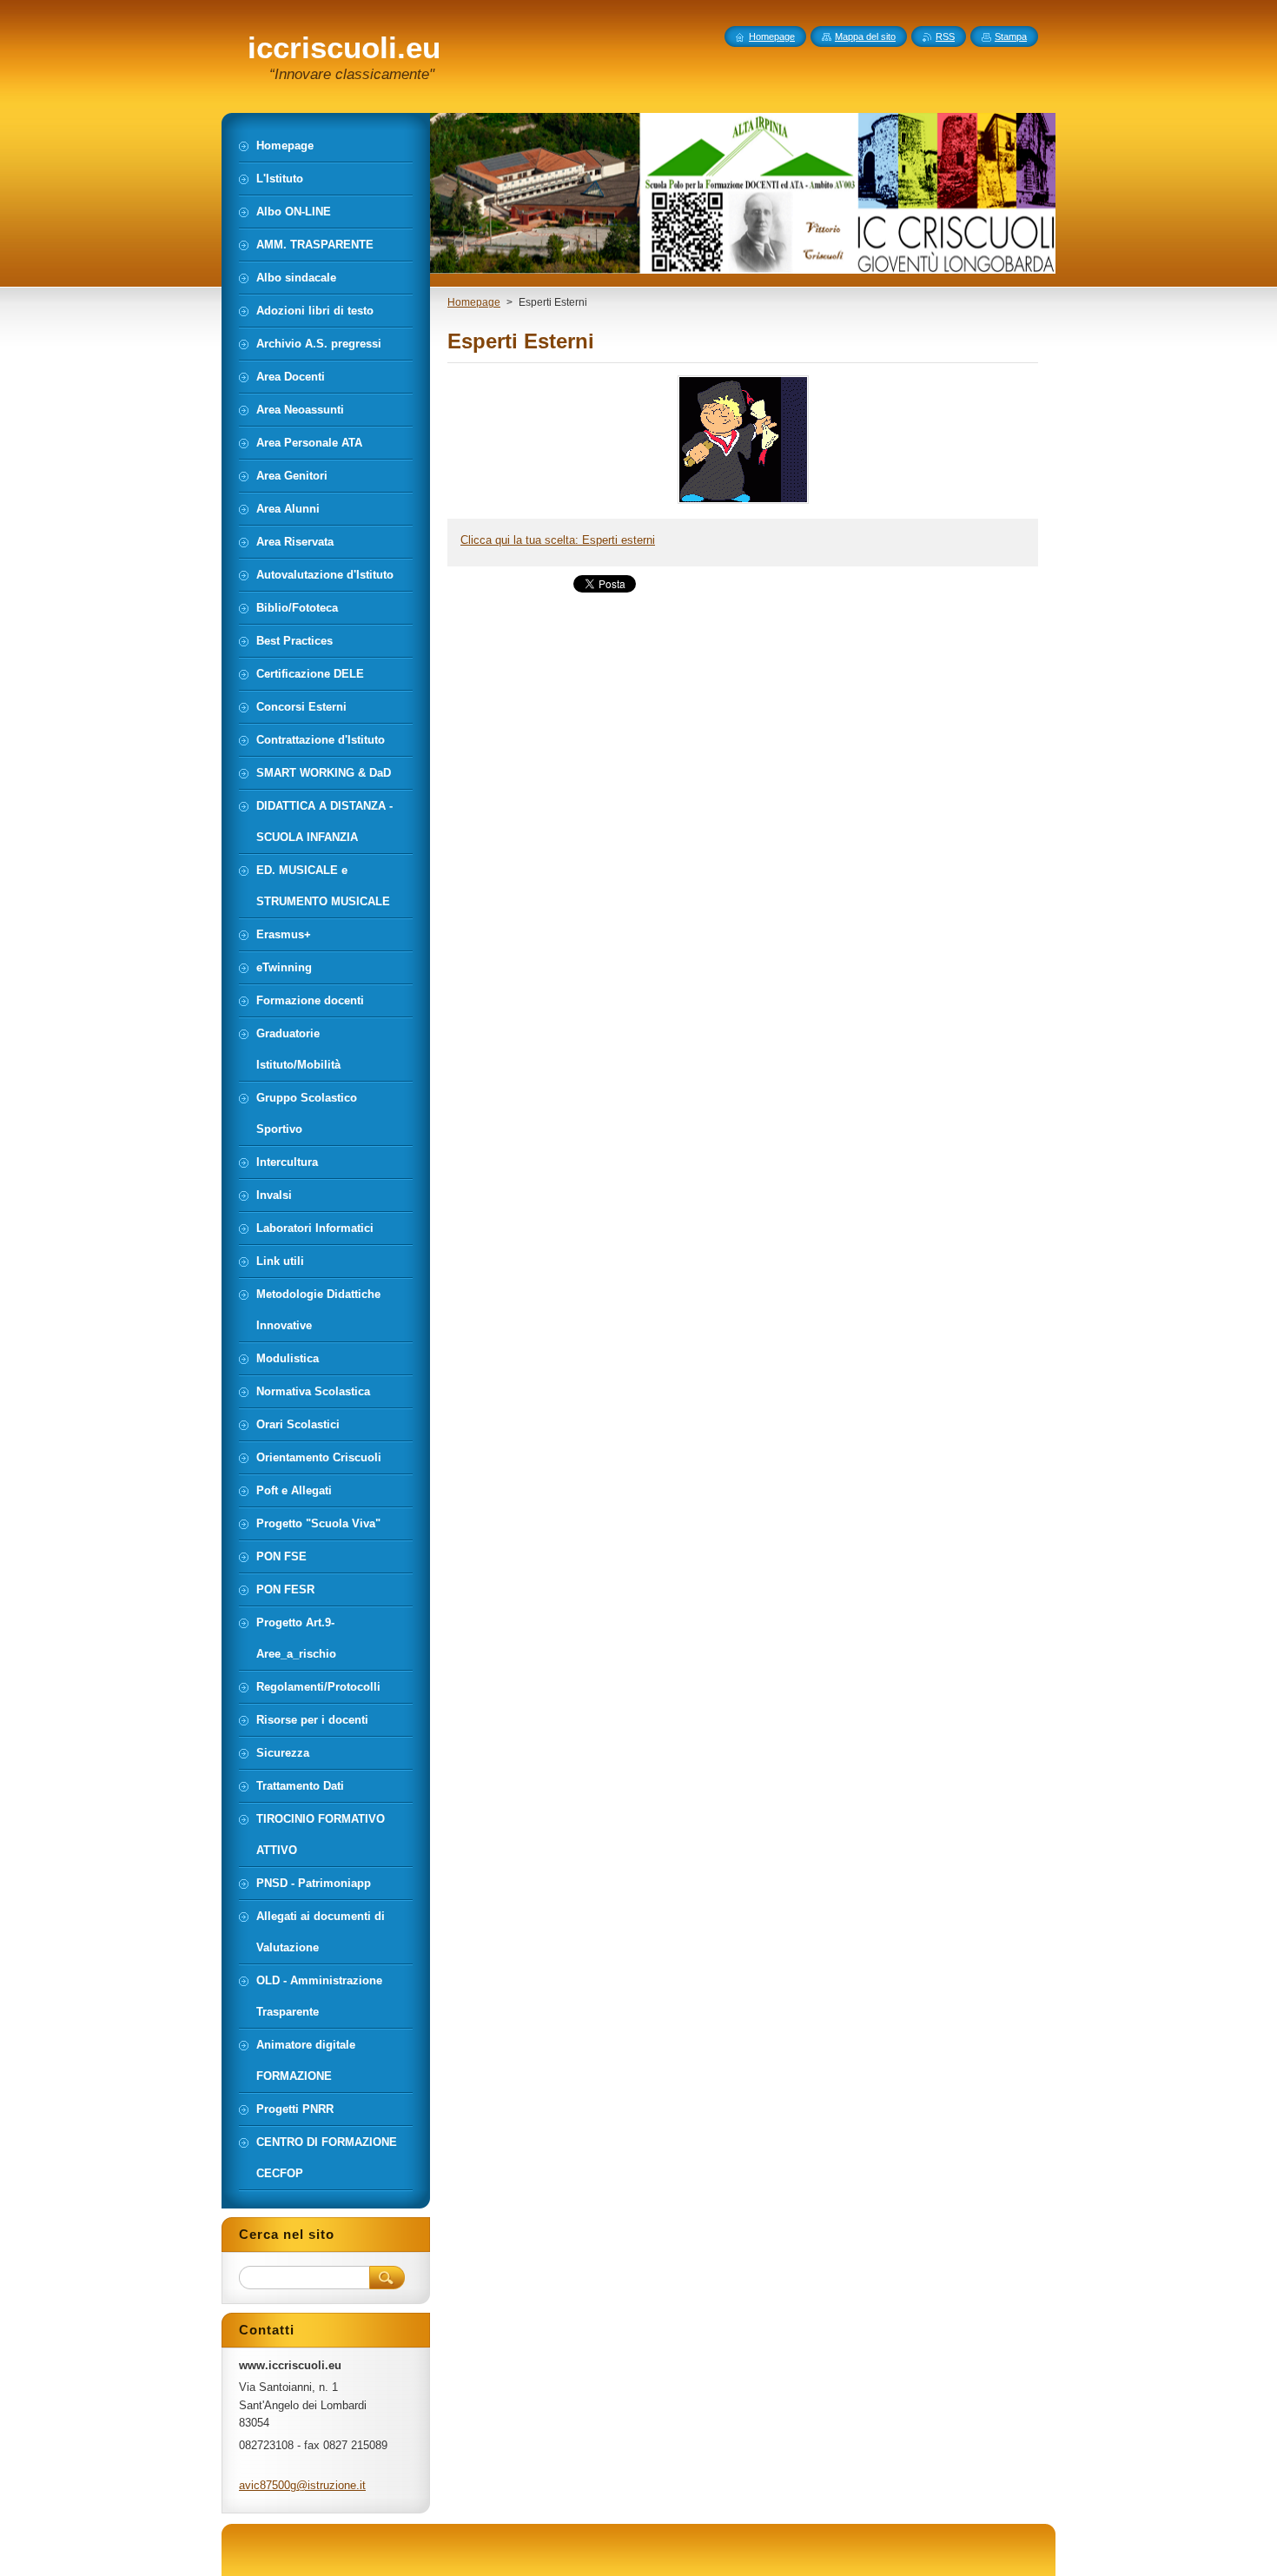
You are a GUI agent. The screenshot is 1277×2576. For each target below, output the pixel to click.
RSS (945, 36)
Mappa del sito (865, 36)
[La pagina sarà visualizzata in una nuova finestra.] (743, 503)
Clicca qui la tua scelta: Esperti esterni (558, 540)
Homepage (474, 302)
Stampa (1011, 36)
